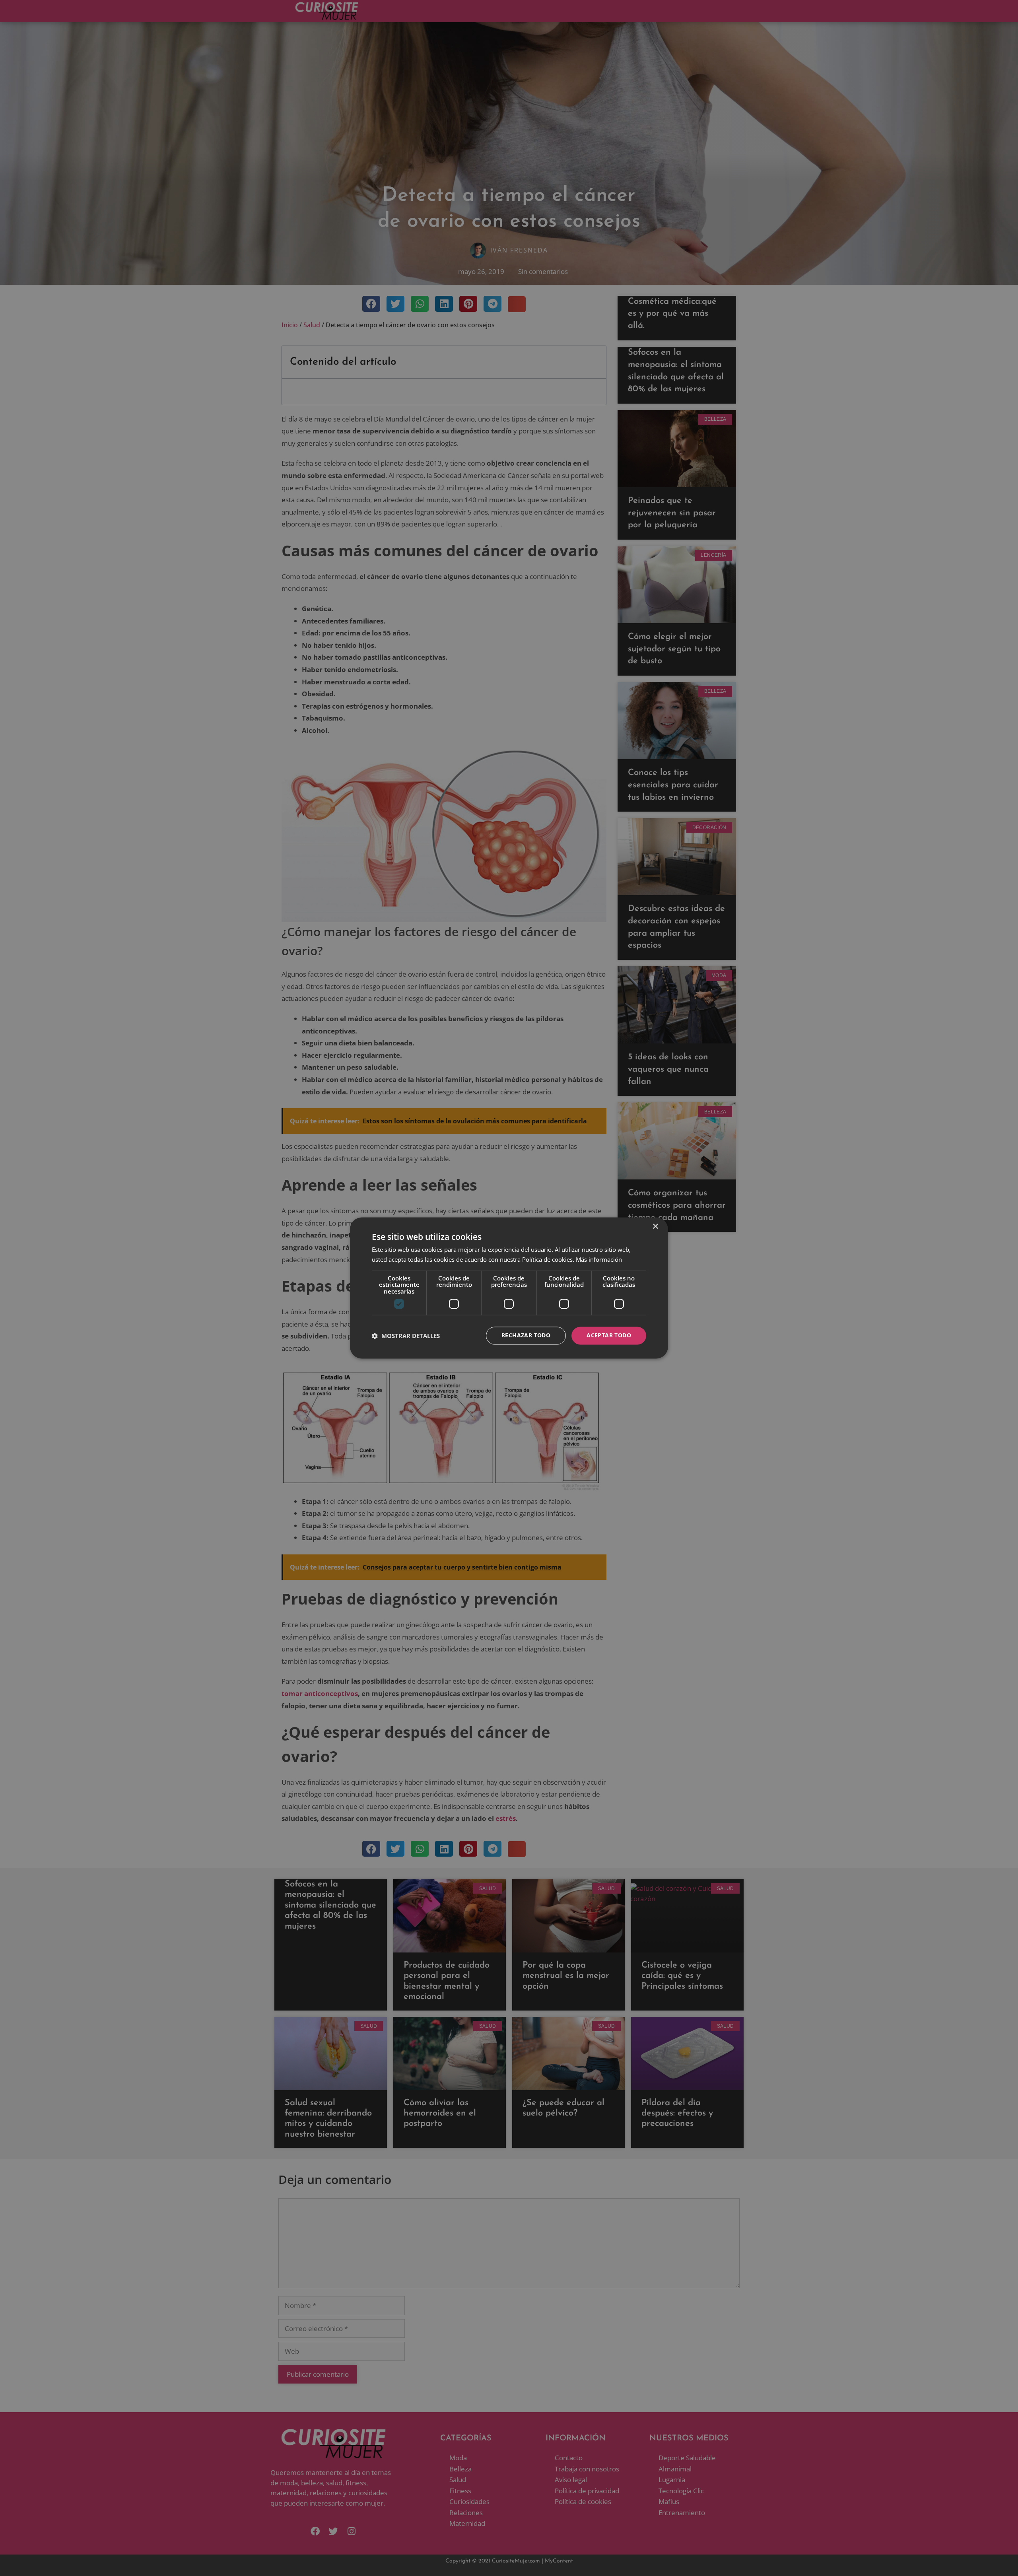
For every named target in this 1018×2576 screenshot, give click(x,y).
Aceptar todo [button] (609, 1336)
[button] (406, 1336)
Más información (599, 1260)
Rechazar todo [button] (526, 1336)
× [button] (655, 1227)
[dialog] (509, 1288)
